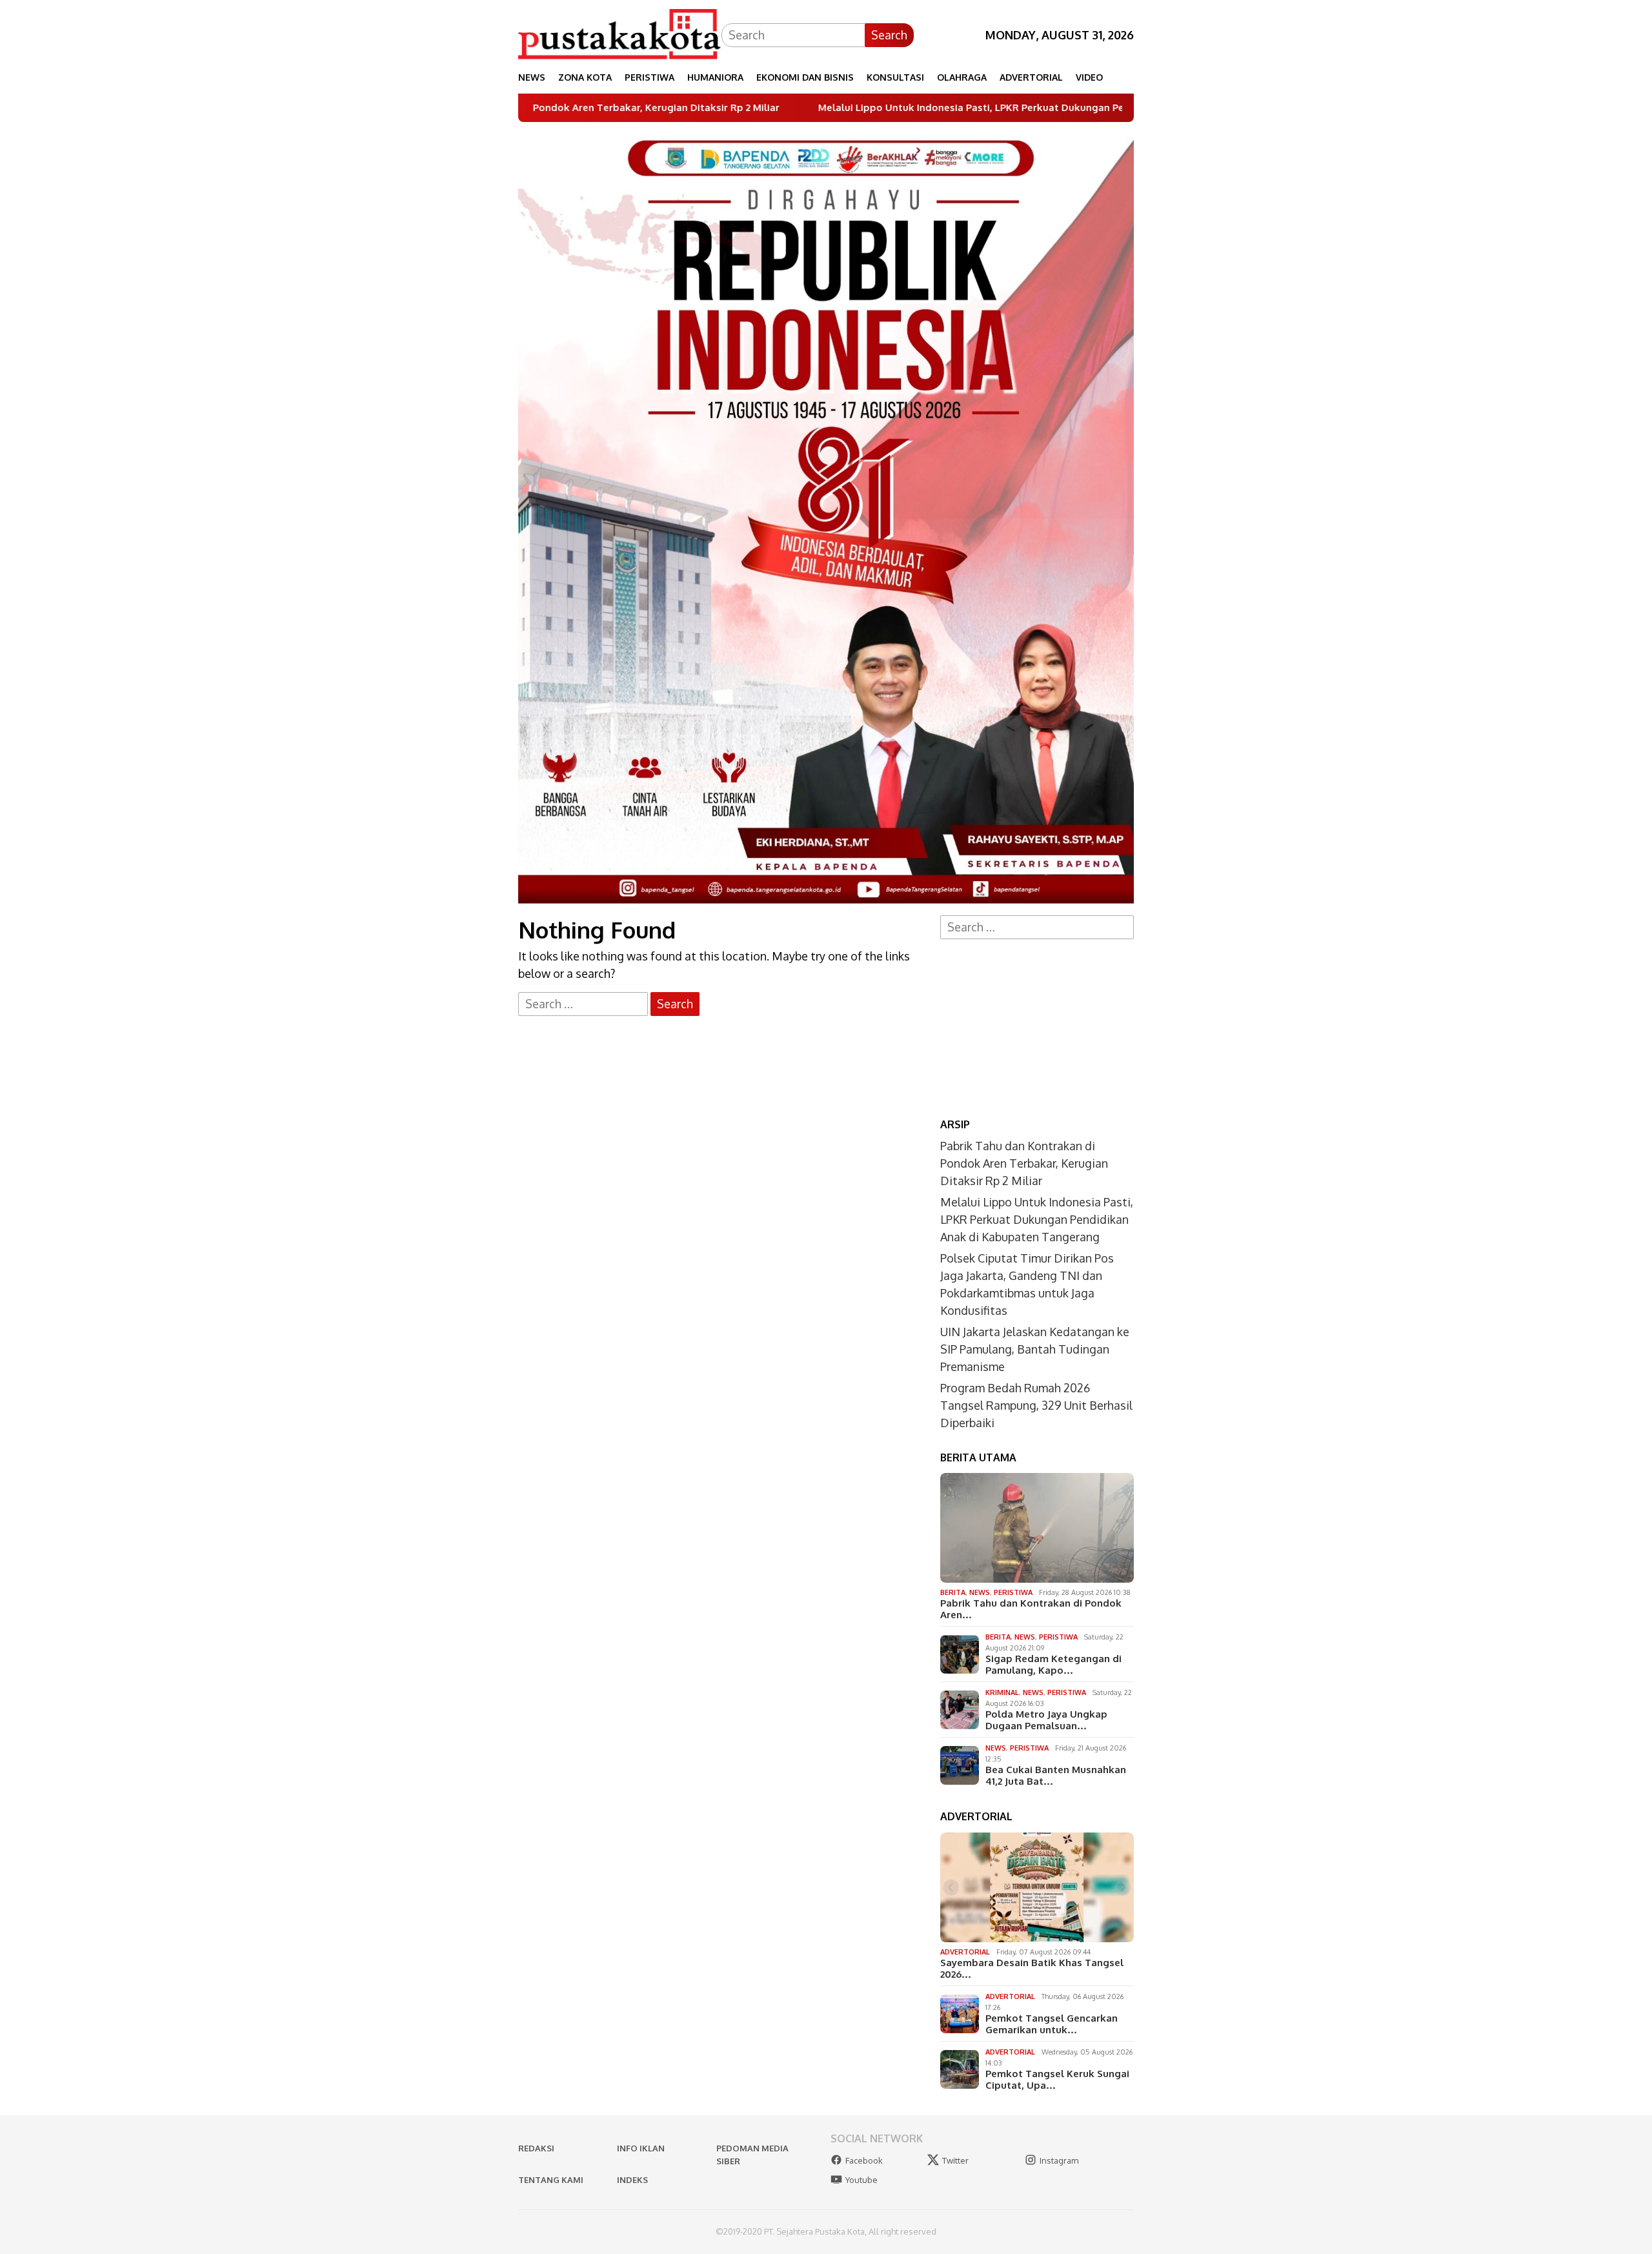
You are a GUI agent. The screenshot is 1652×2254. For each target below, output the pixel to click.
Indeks (632, 2180)
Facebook (864, 2160)
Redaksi (536, 2148)
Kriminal (1002, 1692)
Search (889, 35)
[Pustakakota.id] (620, 34)
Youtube (861, 2180)
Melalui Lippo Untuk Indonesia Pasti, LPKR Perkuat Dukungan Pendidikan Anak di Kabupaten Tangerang (926, 108)
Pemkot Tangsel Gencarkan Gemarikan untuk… (1052, 2024)
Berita (953, 1592)
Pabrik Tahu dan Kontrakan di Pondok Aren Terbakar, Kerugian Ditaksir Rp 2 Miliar (1024, 1163)
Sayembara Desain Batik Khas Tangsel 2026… (1032, 1969)
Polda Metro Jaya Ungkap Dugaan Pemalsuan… (1046, 1720)
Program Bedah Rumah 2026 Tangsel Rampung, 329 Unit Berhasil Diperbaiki (1036, 1405)
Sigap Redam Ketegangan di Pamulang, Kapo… (1053, 1665)
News (980, 1592)
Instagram (1059, 2160)
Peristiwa (1013, 1592)
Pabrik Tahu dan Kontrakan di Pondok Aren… (1031, 1609)
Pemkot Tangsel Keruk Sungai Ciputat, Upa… (1057, 2080)
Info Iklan (641, 2148)
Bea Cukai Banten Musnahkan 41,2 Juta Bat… (1056, 1776)
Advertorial (965, 1952)
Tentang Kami (551, 2180)
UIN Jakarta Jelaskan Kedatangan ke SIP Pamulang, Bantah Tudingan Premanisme (1035, 1349)
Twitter (955, 2160)
